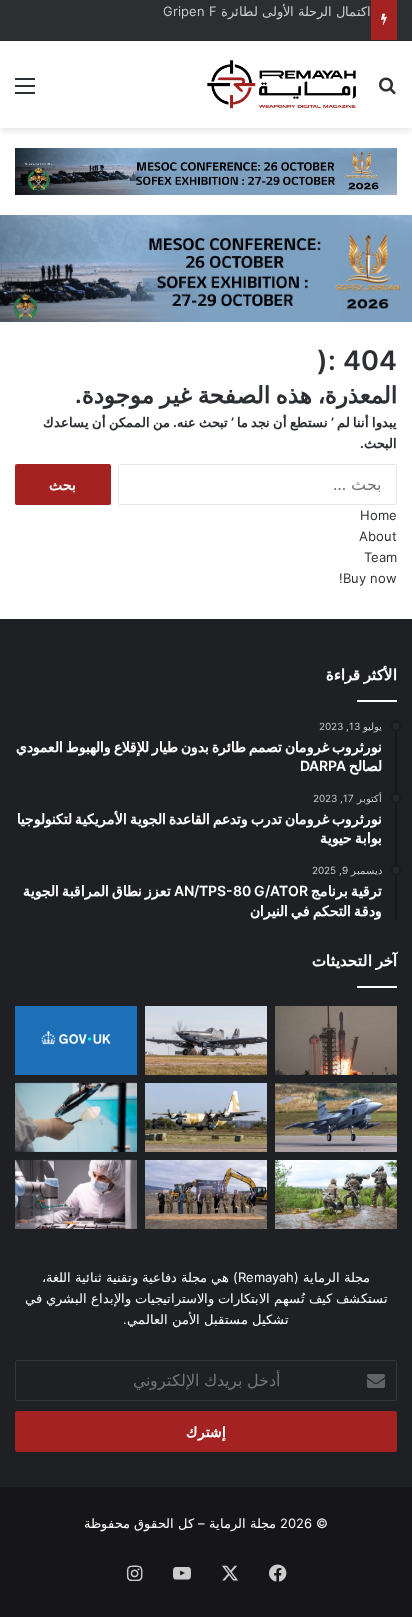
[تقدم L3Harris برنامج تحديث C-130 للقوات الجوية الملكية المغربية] (206, 1117)
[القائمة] (25, 92)
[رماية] (282, 84)
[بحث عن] (387, 92)
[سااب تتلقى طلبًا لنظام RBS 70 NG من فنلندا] (336, 1194)
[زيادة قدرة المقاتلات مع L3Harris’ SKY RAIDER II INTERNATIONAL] (206, 1040)
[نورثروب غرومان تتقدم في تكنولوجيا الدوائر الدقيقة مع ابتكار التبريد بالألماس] (76, 1117)
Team (380, 557)
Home (378, 515)
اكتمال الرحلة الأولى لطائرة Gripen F (267, 11)
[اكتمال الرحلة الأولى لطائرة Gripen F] (336, 1117)
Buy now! (368, 578)
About (378, 536)
